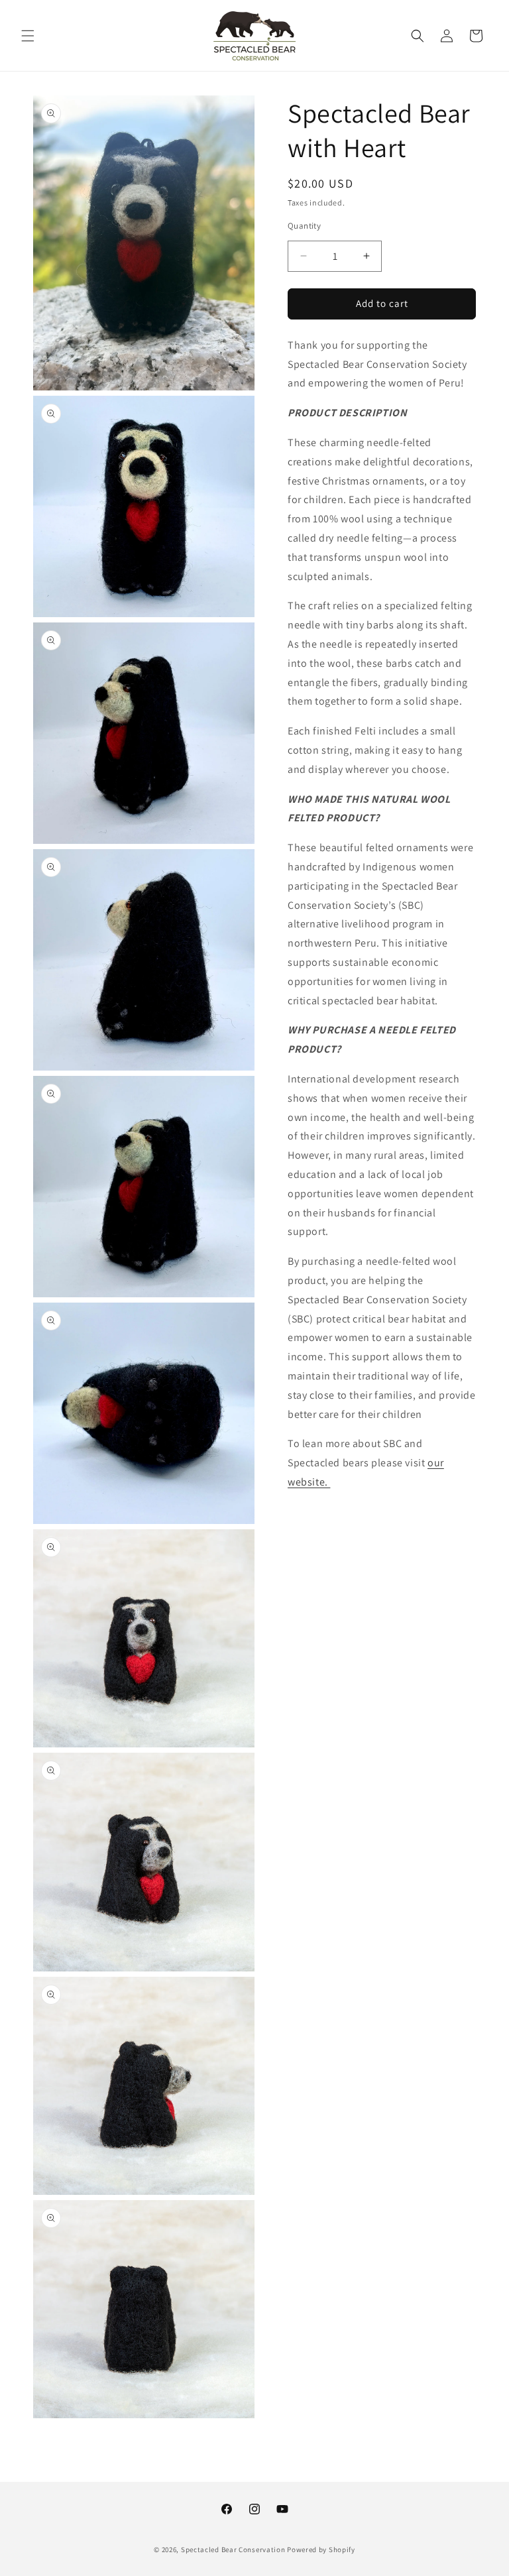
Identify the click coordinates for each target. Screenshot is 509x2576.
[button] (28, 36)
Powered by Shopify (321, 2549)
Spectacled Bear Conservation (233, 2549)
